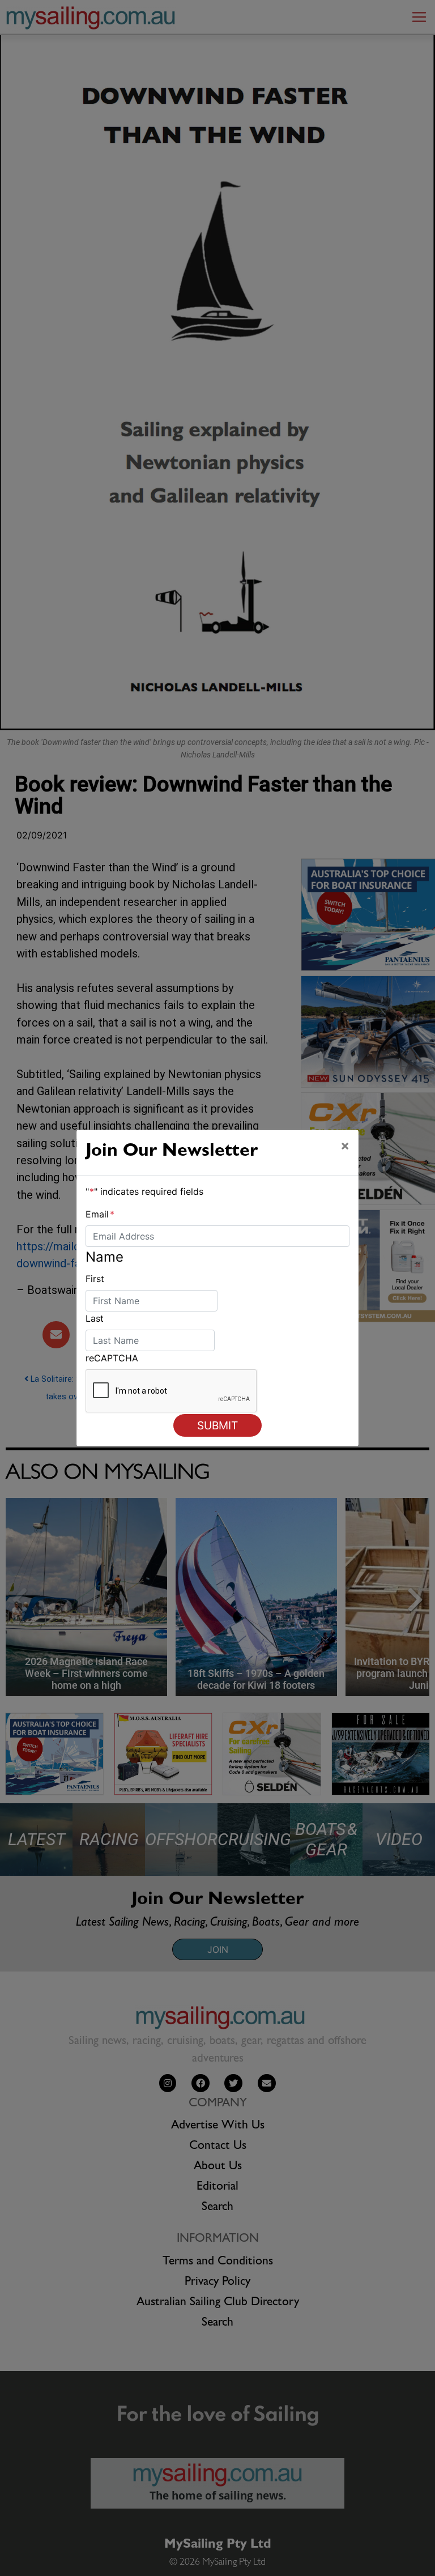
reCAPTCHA (112, 1358)
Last (95, 1318)
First (95, 1279)
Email (100, 1214)
